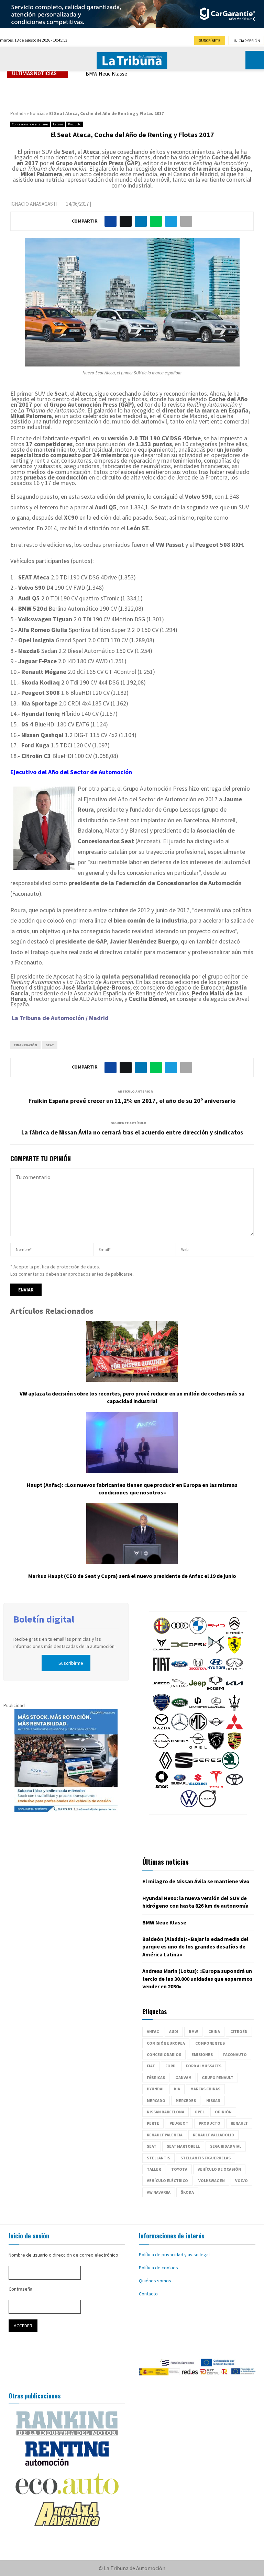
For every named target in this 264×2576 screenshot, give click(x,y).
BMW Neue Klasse (106, 74)
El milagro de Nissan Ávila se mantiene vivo (196, 1881)
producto (210, 2123)
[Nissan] (162, 1748)
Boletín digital (44, 1619)
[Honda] (198, 1671)
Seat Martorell (183, 2146)
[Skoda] (231, 1767)
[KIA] (234, 1690)
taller (154, 2169)
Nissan (213, 2100)
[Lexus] (216, 1709)
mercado (156, 2100)
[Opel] (198, 1748)
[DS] (216, 1652)
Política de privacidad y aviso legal (174, 2255)
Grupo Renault (218, 2077)
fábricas (156, 2077)
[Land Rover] (180, 1709)
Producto (75, 124)
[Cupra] (162, 1652)
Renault (239, 2123)
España (58, 124)
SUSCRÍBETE (210, 40)
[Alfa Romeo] (162, 1632)
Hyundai (155, 2089)
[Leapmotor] (198, 1709)
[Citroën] (234, 1632)
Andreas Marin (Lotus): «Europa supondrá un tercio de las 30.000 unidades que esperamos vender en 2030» (197, 1979)
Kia (177, 2089)
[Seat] (184, 1767)
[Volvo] (207, 1806)
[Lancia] (162, 1709)
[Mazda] (162, 1729)
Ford (170, 2066)
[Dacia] (180, 1652)
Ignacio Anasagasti (34, 204)
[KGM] (216, 1690)
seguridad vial (226, 2146)
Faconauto (235, 2054)
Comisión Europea (166, 2043)
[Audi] (180, 1632)
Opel (200, 2112)
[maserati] (234, 1709)
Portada (18, 114)
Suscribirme (71, 1663)
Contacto (148, 2294)
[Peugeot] (216, 1748)
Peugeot (179, 2123)
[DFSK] (198, 1652)
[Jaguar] (179, 1690)
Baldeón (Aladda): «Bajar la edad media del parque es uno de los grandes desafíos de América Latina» (195, 1947)
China (214, 2031)
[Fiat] (162, 1671)
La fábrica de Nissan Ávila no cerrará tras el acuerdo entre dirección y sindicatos (132, 1132)
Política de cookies (158, 2268)
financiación (25, 1045)
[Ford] (180, 1671)
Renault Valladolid (213, 2135)
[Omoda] (180, 1748)
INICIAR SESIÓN (247, 41)
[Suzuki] (198, 1786)
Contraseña (20, 2289)
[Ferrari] (234, 1652)
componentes (210, 2043)
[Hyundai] (216, 1671)
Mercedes (186, 2100)
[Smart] (162, 1786)
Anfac (153, 2031)
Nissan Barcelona (166, 2112)
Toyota (179, 2169)
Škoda (187, 2192)
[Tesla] (216, 1786)
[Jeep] (197, 1690)
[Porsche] (234, 1748)
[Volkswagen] (189, 1806)
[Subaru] (180, 1786)
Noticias (37, 114)
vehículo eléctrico (167, 2180)
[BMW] (198, 1632)
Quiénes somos (155, 2281)
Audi (174, 2031)
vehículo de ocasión (219, 2169)
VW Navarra (159, 2192)
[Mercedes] (180, 1729)
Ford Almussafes (204, 2066)
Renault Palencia (165, 2135)
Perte (153, 2123)
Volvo (241, 2180)
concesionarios (164, 2054)
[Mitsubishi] (234, 1729)
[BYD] (216, 1632)
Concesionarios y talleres (30, 124)
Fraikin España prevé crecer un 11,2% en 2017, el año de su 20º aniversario (132, 1101)
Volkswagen (212, 2180)
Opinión (223, 2112)
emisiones (202, 2054)
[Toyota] (234, 1786)
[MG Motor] (198, 1729)
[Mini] (216, 1729)
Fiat (151, 2066)
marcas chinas (205, 2089)
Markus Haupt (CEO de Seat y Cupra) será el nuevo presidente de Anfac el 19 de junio (132, 1576)
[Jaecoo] (161, 1690)
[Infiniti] (234, 1671)
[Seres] (207, 1767)
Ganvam (183, 2077)
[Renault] (166, 1767)
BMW (193, 2031)
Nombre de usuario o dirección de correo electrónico (63, 2255)
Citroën (239, 2031)
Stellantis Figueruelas (206, 2158)
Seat (50, 1045)
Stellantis (158, 2158)
